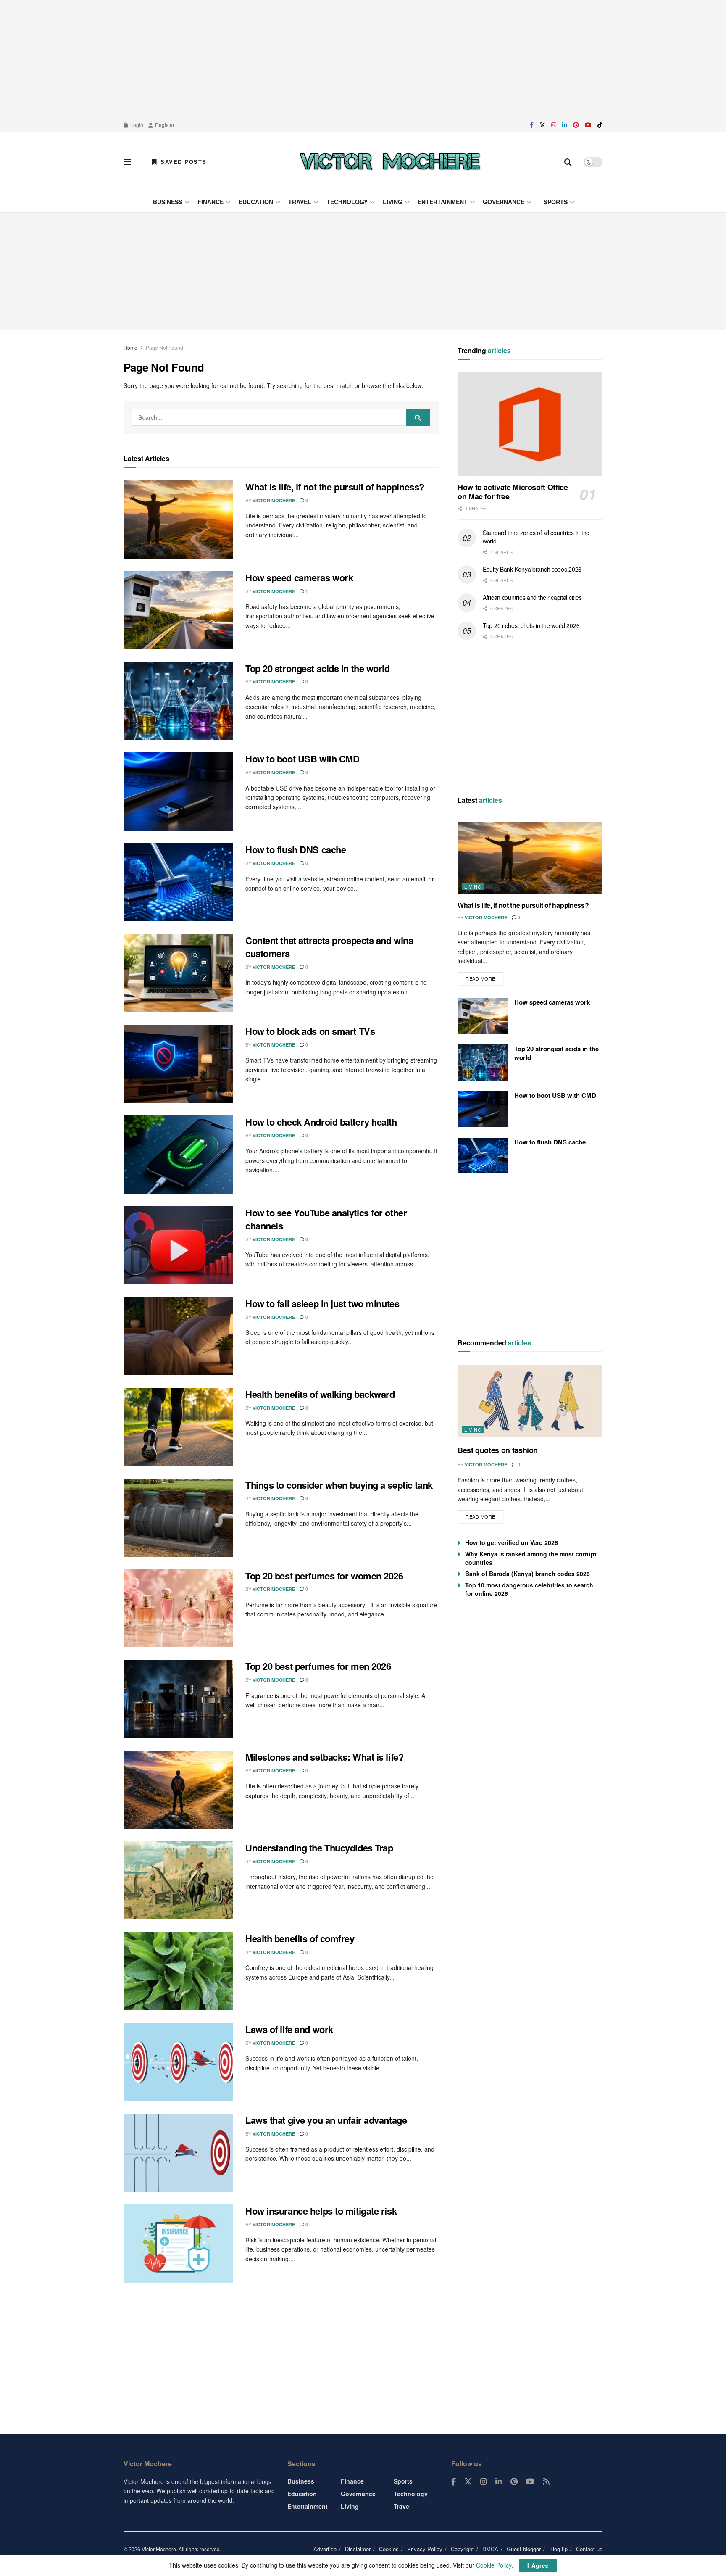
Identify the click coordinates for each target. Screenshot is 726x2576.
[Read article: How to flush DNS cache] (178, 882)
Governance (504, 202)
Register (164, 125)
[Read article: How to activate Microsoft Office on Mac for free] (530, 424)
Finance (210, 202)
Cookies (389, 2549)
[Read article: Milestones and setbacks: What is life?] (178, 1790)
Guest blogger (524, 2549)
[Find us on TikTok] (600, 125)
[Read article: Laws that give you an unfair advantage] (178, 2153)
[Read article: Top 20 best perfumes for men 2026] (178, 1699)
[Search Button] (568, 162)
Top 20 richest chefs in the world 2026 (531, 625)
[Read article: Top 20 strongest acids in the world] (178, 701)
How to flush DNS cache (296, 849)
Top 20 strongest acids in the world (318, 668)
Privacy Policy (425, 2549)
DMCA (490, 2549)
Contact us (589, 2549)
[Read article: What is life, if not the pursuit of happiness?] (178, 519)
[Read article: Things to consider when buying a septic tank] (178, 1518)
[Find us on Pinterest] (576, 125)
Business (168, 202)
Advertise (325, 2549)
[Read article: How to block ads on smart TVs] (178, 1064)
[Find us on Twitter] (542, 125)
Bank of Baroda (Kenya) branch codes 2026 (527, 1574)
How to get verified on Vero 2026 (512, 1542)
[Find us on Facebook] (532, 125)
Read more (484, 977)
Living (393, 202)
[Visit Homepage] (390, 162)
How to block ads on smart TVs (310, 1031)
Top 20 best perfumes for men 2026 (318, 1666)
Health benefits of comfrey (300, 1938)
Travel (300, 202)
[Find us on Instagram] (554, 125)
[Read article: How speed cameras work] (178, 610)
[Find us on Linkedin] (499, 2482)
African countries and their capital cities (532, 597)
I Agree (538, 2565)
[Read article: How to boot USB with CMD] (178, 791)
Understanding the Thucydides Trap (319, 1848)
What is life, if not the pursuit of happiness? (335, 487)
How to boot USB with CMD (302, 759)
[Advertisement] (363, 59)
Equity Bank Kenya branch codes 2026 (532, 569)
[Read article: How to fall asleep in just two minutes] (178, 1336)
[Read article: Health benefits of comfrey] (178, 1971)
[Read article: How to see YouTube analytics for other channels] (178, 1245)
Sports (556, 202)
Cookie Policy (494, 2565)
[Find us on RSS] (546, 2482)
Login (136, 125)
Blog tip (558, 2549)
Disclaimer (358, 2549)
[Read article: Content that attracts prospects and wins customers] (178, 973)
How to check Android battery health (321, 1122)
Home (130, 347)
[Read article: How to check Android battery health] (178, 1155)
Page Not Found (164, 347)
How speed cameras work (299, 577)
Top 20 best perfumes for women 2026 (324, 1576)
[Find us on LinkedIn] (565, 125)
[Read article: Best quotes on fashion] (530, 1401)
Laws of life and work (289, 2029)
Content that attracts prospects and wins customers (329, 947)
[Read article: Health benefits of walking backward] (178, 1427)
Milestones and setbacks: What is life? (324, 1757)
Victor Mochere (274, 500)
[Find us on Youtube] (588, 125)
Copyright (462, 2549)
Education (256, 202)
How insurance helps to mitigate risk (321, 2211)
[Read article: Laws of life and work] (178, 2062)
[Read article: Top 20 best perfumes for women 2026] (178, 1608)
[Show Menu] (127, 162)
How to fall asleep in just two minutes (322, 1303)
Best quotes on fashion (498, 1450)
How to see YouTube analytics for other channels (326, 1219)
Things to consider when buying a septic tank (339, 1485)
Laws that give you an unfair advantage (326, 2120)
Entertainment (443, 202)
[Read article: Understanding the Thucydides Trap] (178, 1880)
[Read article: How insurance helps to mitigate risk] (178, 2244)
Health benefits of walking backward (320, 1394)
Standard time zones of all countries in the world (536, 537)
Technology (347, 202)
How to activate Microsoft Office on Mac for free (513, 492)
